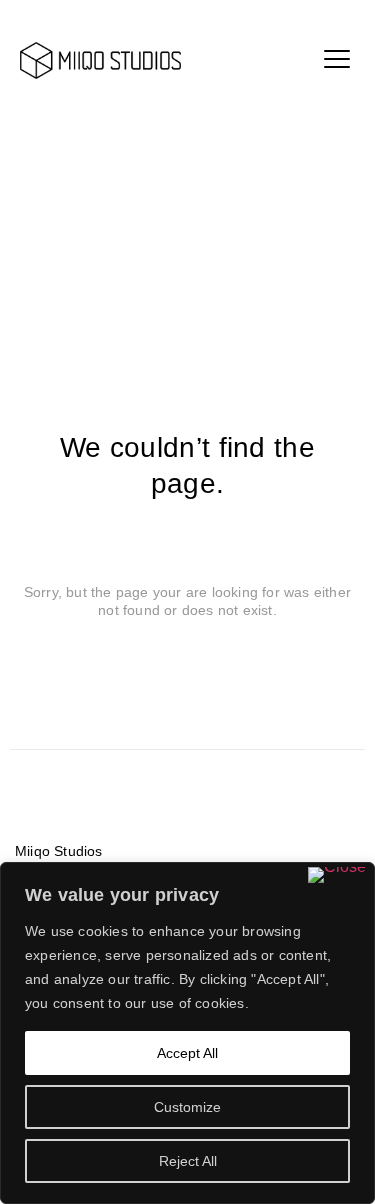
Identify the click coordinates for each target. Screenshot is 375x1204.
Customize (187, 1107)
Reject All (188, 1161)
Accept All (187, 1053)
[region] (187, 1033)
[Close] (337, 875)
